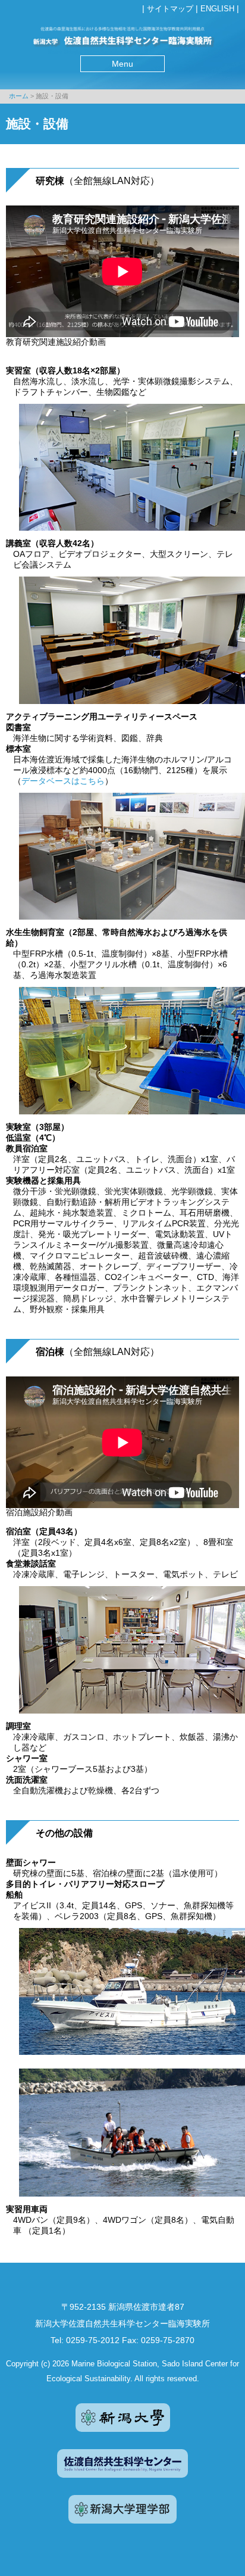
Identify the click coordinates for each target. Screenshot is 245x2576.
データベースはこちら (63, 781)
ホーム (19, 96)
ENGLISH (217, 9)
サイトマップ (170, 9)
